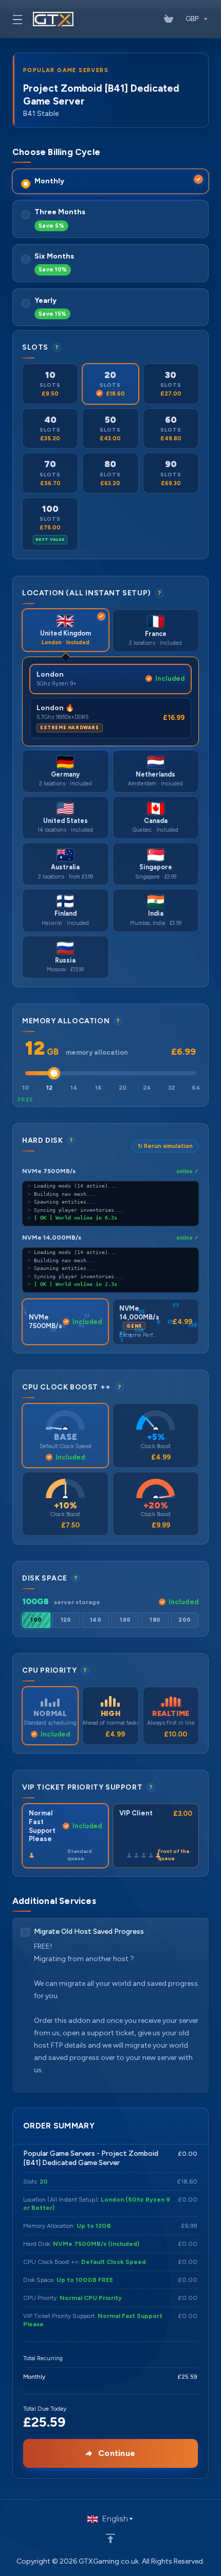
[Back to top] (110, 2538)
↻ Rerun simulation (165, 1146)
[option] (36, 1620)
